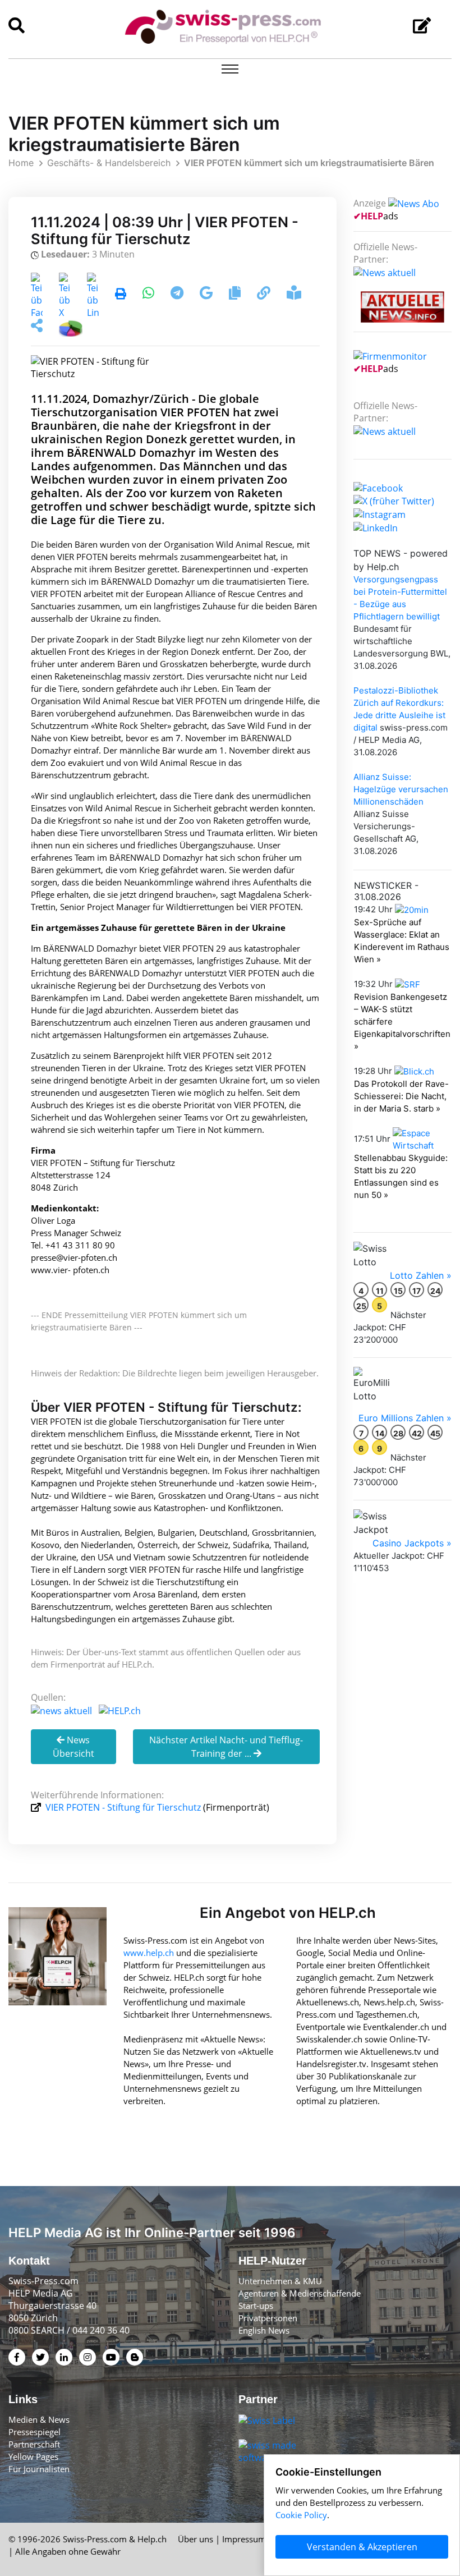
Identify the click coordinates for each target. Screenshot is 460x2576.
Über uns (196, 2539)
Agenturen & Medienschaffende (300, 2293)
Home (21, 163)
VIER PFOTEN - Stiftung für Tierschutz (123, 1807)
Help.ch (152, 2539)
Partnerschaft (34, 2444)
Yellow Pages (33, 2456)
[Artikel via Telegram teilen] (178, 295)
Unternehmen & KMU (280, 2281)
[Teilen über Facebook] (37, 295)
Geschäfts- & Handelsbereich (109, 163)
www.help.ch (149, 1953)
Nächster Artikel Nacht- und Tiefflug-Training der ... (226, 1747)
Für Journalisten (39, 2469)
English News (264, 2330)
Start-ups (256, 2306)
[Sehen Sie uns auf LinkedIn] (376, 527)
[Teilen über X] (65, 295)
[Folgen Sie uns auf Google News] (207, 295)
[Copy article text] (236, 295)
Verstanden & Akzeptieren (362, 2547)
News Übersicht (73, 1747)
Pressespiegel (34, 2432)
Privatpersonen (268, 2318)
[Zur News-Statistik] (71, 327)
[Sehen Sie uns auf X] (394, 500)
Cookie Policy (301, 2515)
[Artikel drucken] (121, 295)
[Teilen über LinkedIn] (93, 295)
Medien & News (39, 2419)
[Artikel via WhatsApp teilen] (150, 295)
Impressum (244, 2539)
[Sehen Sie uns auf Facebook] (378, 487)
